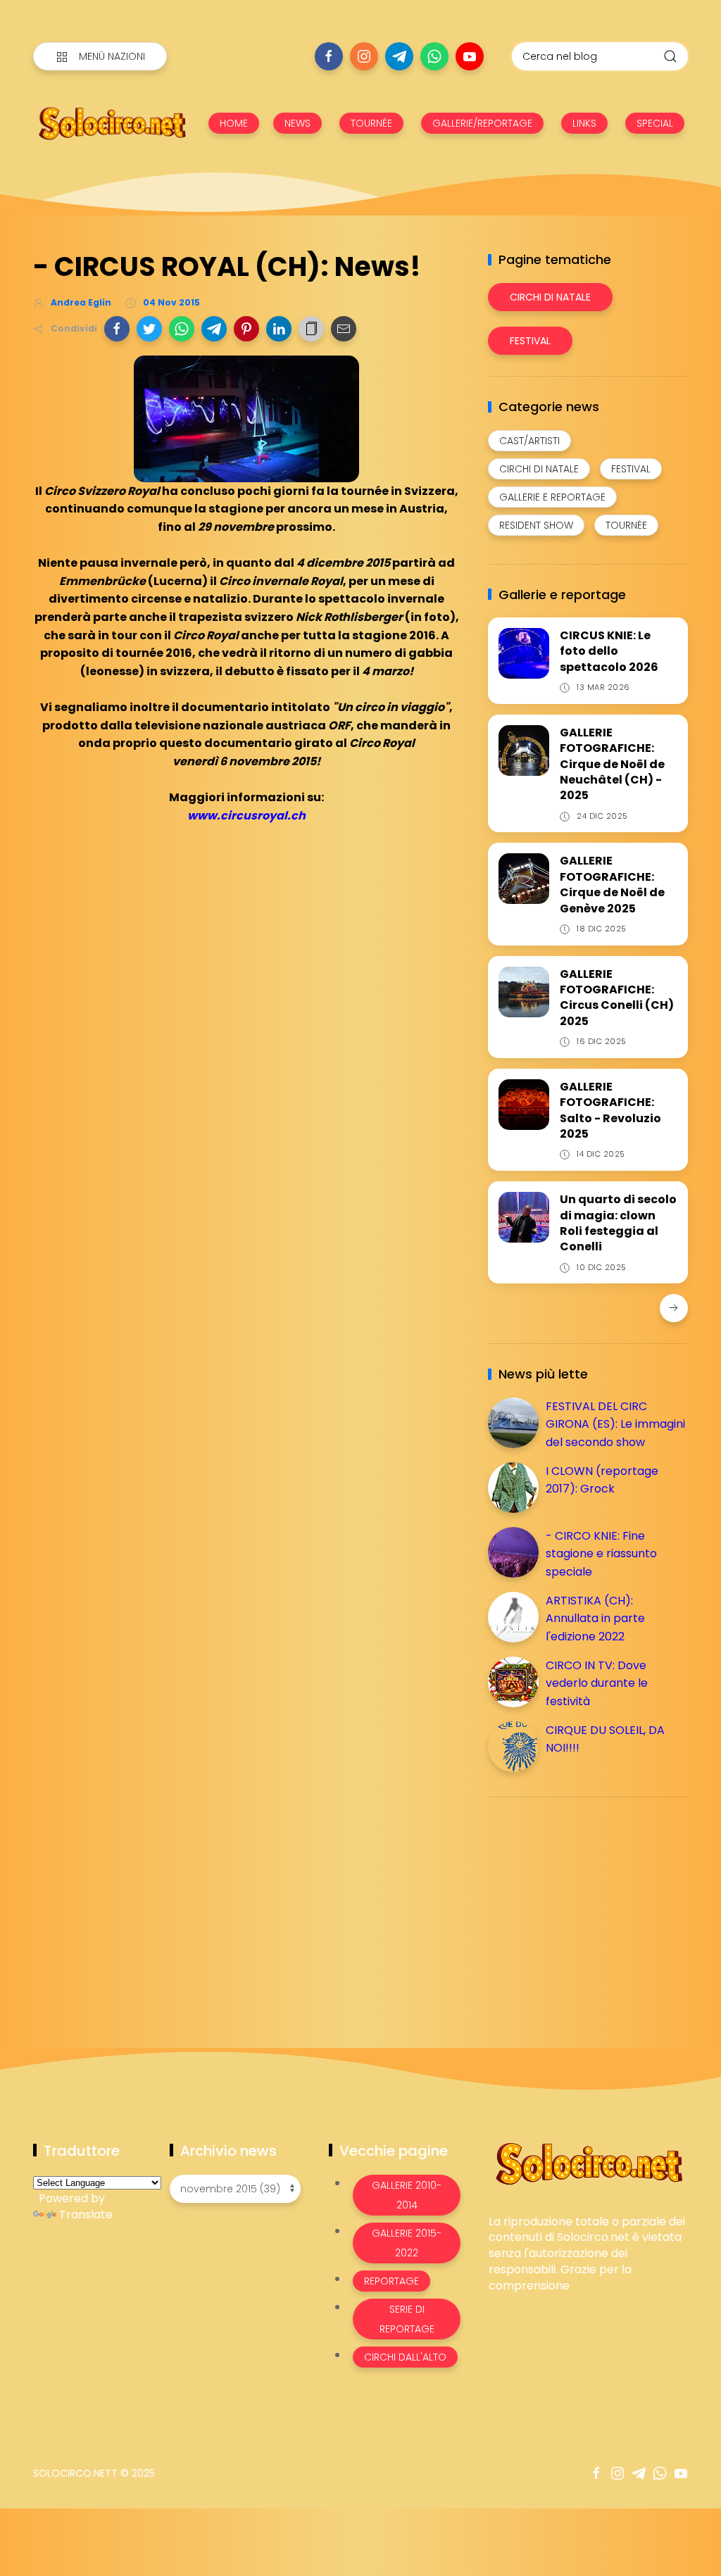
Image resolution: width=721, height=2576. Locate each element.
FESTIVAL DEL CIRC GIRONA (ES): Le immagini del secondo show (615, 1424)
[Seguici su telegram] (399, 56)
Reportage (391, 2281)
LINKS (584, 123)
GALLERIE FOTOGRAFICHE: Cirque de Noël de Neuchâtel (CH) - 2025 (612, 764)
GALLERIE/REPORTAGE (482, 123)
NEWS (297, 123)
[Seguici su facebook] (329, 56)
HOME (234, 123)
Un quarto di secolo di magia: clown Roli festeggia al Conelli (618, 1223)
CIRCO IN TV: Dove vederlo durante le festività (597, 1683)
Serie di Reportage (407, 2319)
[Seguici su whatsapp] (434, 56)
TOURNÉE (371, 123)
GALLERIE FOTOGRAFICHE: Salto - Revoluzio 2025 (610, 1110)
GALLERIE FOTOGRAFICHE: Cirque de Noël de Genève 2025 (612, 884)
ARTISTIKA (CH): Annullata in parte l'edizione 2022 (595, 1619)
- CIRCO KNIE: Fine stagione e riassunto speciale (601, 1554)
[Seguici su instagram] (364, 56)
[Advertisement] (594, 1906)
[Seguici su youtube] (470, 56)
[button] (117, 329)
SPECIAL (655, 123)
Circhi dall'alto (405, 2357)
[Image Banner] (588, 2162)
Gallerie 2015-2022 (407, 2243)
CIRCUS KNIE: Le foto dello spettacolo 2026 (609, 651)
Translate (86, 2214)
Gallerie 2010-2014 (407, 2195)
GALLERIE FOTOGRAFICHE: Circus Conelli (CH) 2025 (617, 998)
